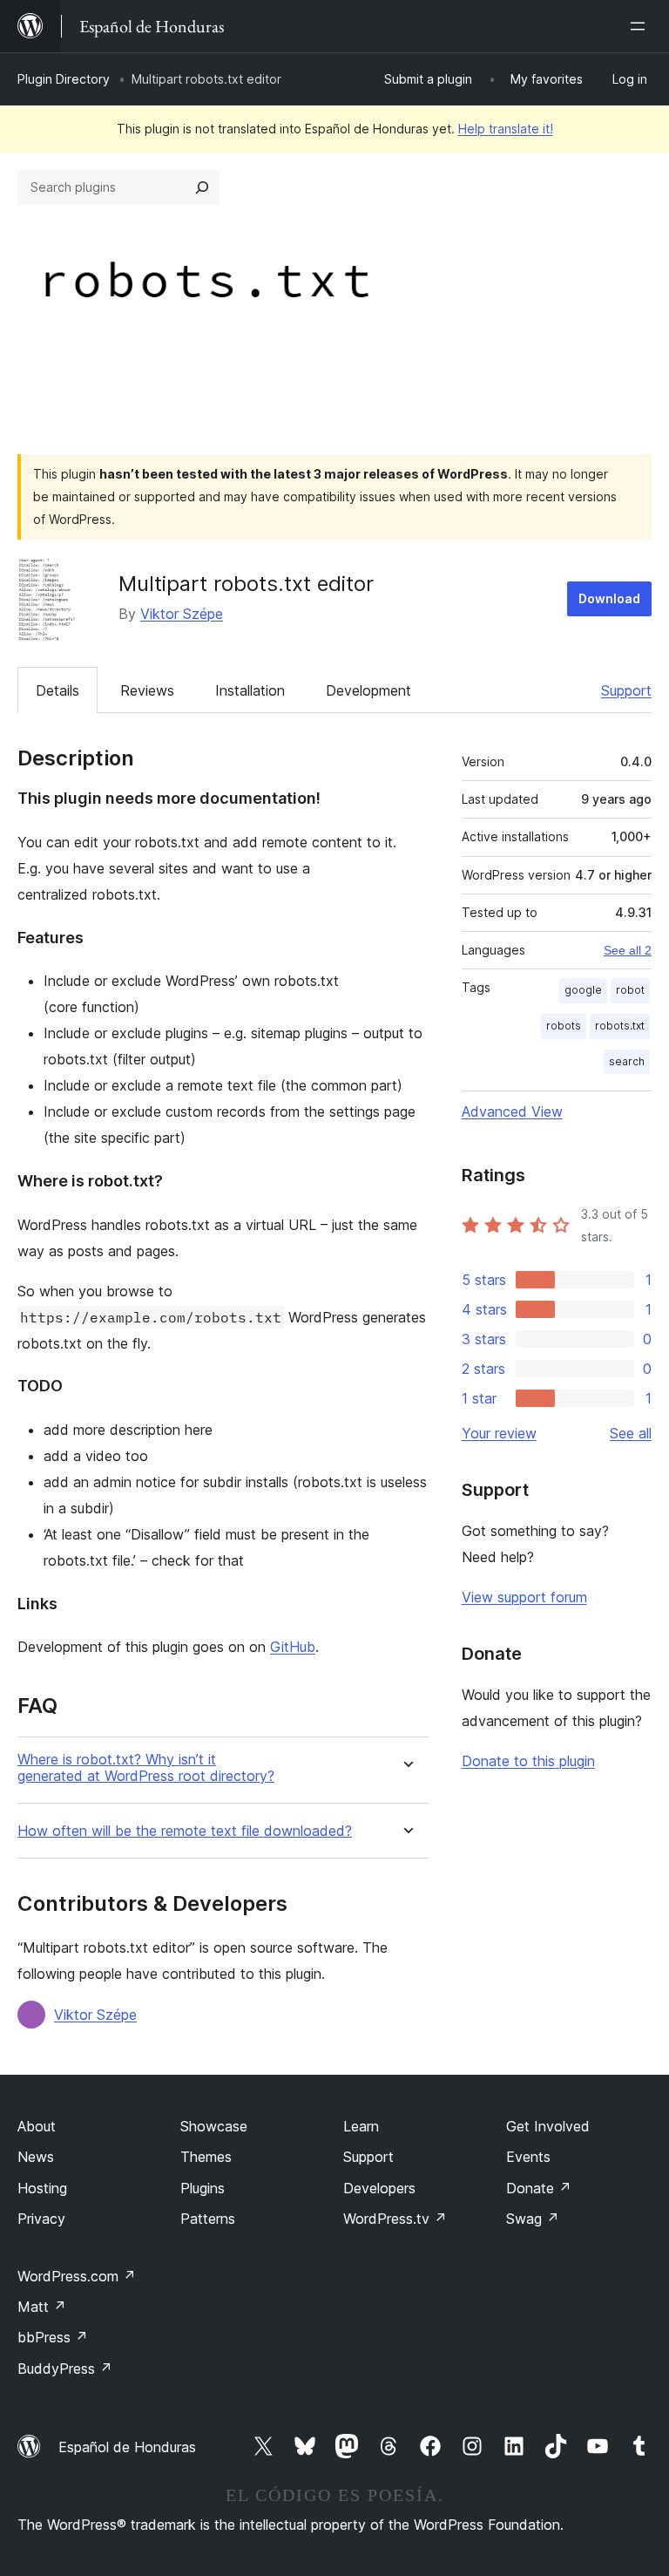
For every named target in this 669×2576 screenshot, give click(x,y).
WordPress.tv (395, 2219)
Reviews (147, 690)
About (37, 2126)
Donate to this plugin (528, 1761)
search (627, 1061)
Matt (42, 2307)
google (583, 990)
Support (626, 690)
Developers (379, 2188)
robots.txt (620, 1026)
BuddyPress (65, 2369)
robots (564, 1026)
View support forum (524, 1597)
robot (630, 990)
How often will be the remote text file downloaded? (185, 1831)
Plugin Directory (64, 79)
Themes (206, 2157)
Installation (250, 690)
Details (57, 690)
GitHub (293, 1647)
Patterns (208, 2219)
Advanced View (512, 1111)
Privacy (41, 2219)
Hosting (42, 2188)
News (36, 2157)
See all (631, 1433)
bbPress (53, 2337)
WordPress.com (77, 2276)
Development (368, 690)
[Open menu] (641, 26)
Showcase (214, 2126)
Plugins (203, 2188)
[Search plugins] (202, 187)
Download (609, 598)
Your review (499, 1433)
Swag (533, 2219)
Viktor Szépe (182, 614)
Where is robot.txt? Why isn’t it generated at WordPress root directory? (146, 1768)
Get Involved (548, 2126)
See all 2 (628, 950)
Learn (361, 2126)
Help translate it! (506, 129)
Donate (539, 2188)
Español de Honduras (127, 2447)
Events (528, 2157)
